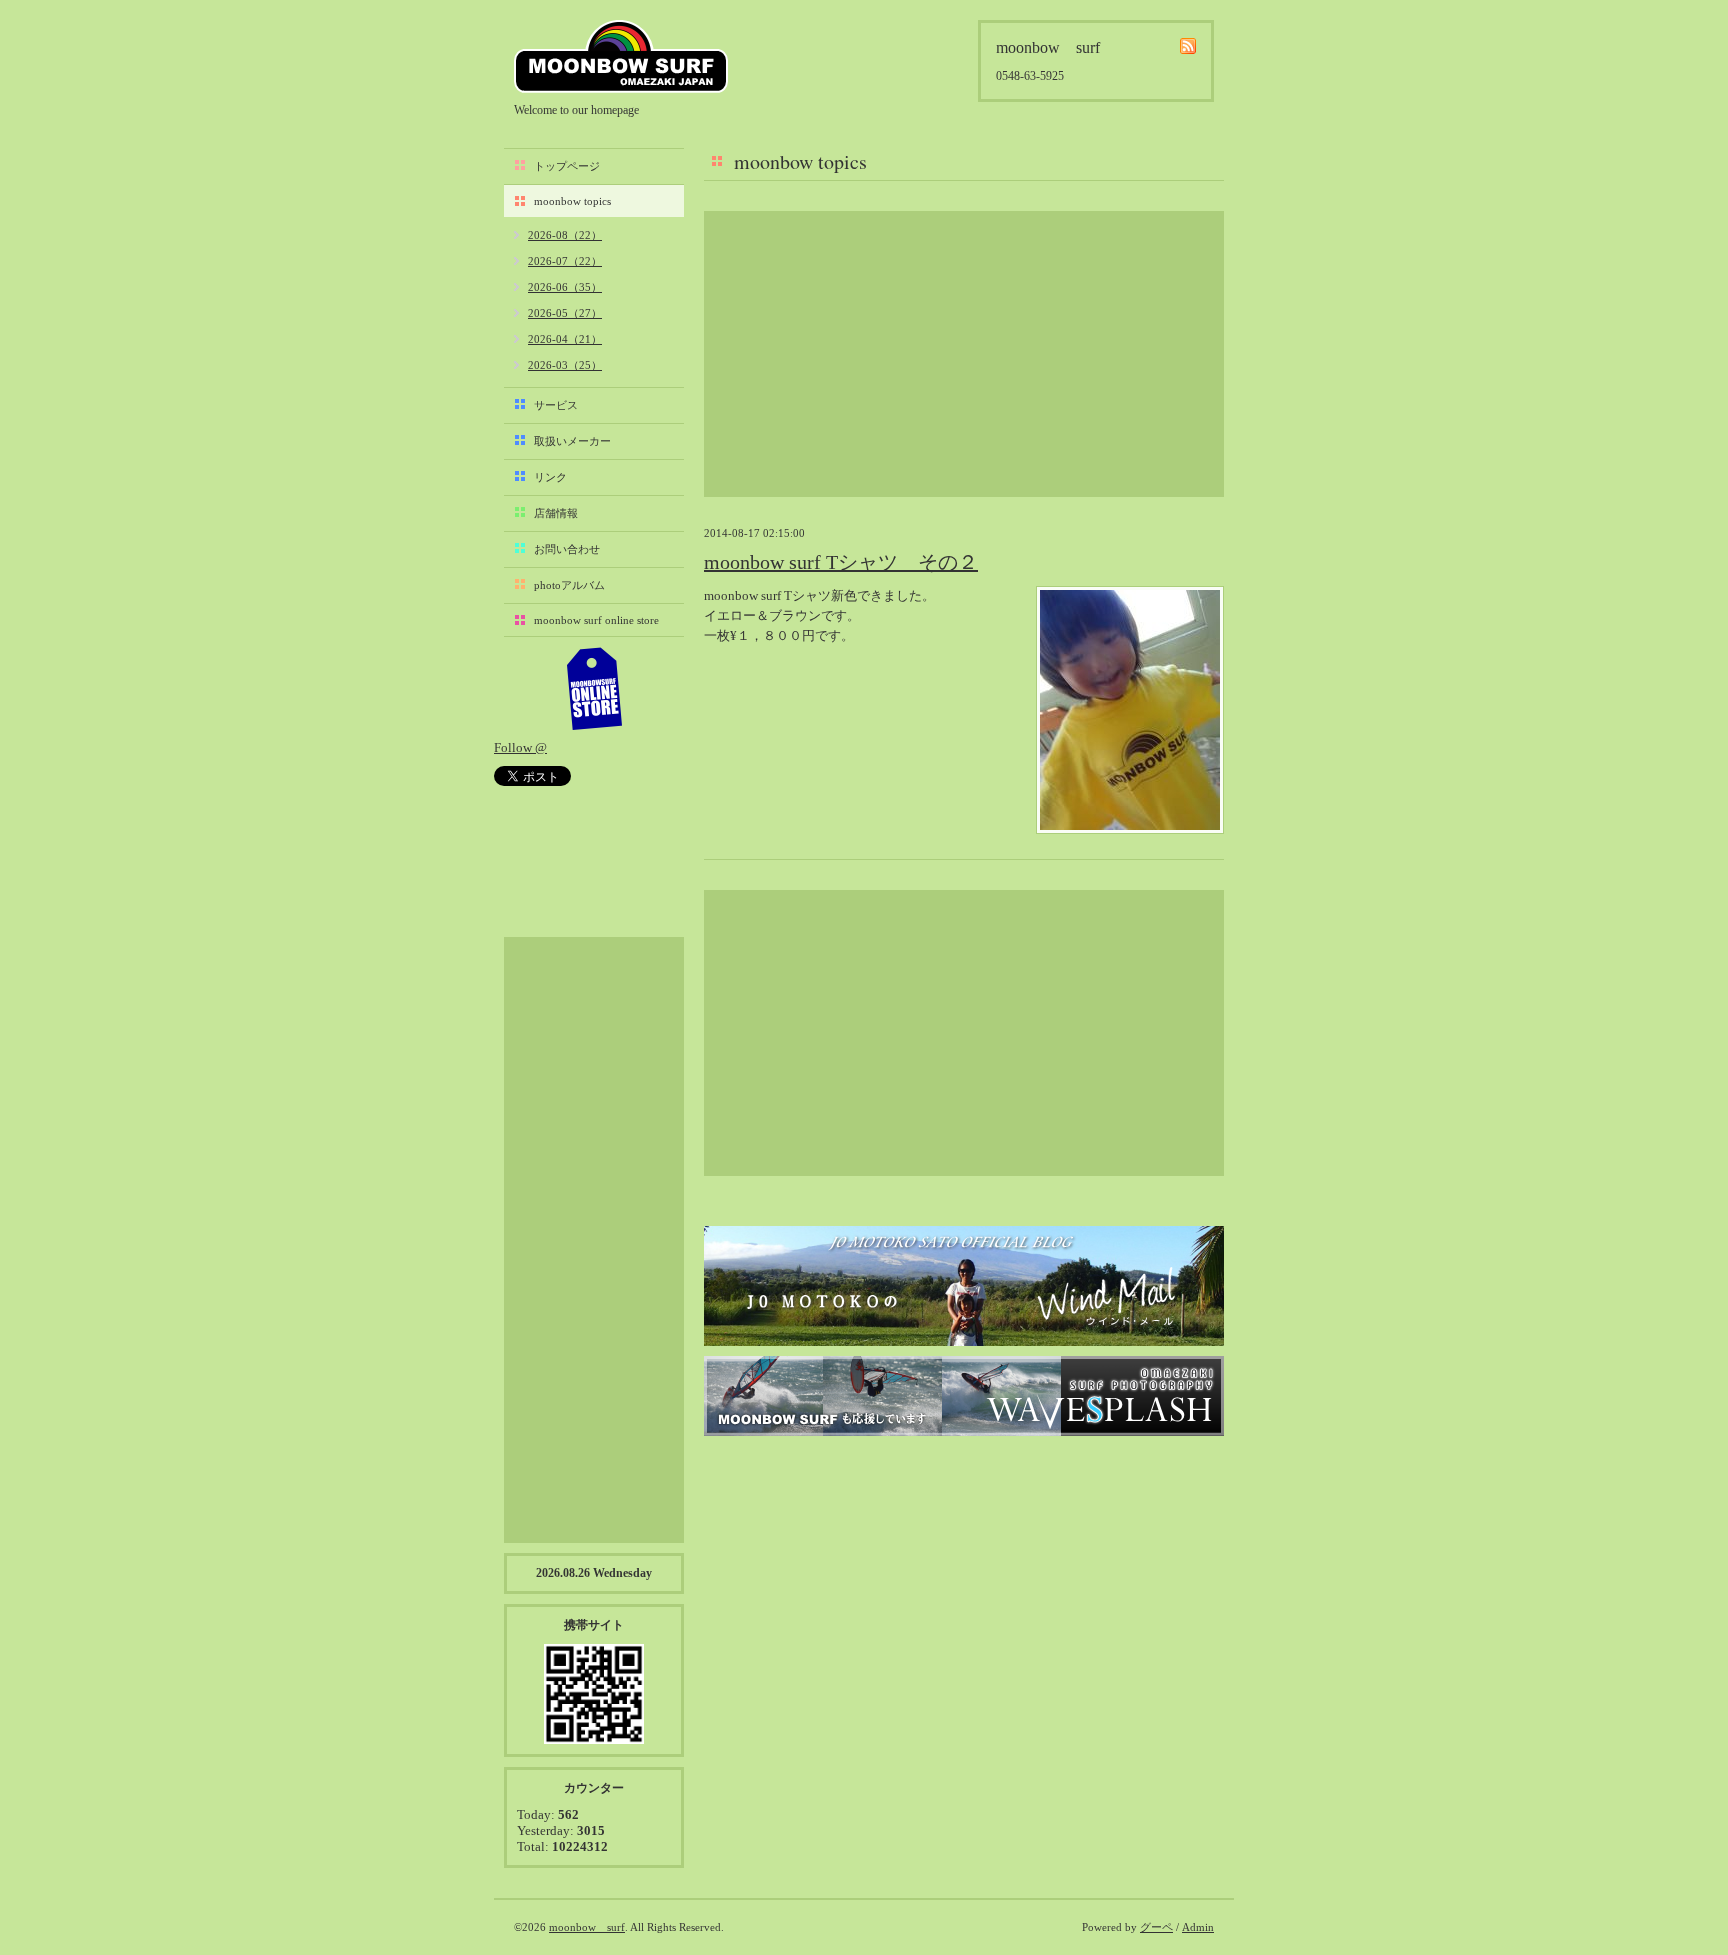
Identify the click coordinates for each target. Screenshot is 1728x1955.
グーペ (1156, 1927)
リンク (550, 477)
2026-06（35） (565, 287)
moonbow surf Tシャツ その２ (841, 562)
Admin (1198, 1927)
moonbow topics (572, 201)
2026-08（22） (565, 235)
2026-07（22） (565, 261)
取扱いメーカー (572, 441)
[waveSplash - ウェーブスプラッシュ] (964, 1396)
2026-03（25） (565, 365)
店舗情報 (556, 513)
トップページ (567, 166)
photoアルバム (569, 585)
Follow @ (520, 747)
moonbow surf (621, 56)
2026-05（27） (565, 313)
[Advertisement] (964, 354)
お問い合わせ (567, 549)
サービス (556, 405)
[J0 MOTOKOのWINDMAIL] (964, 1286)
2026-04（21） (565, 339)
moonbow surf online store (596, 620)
